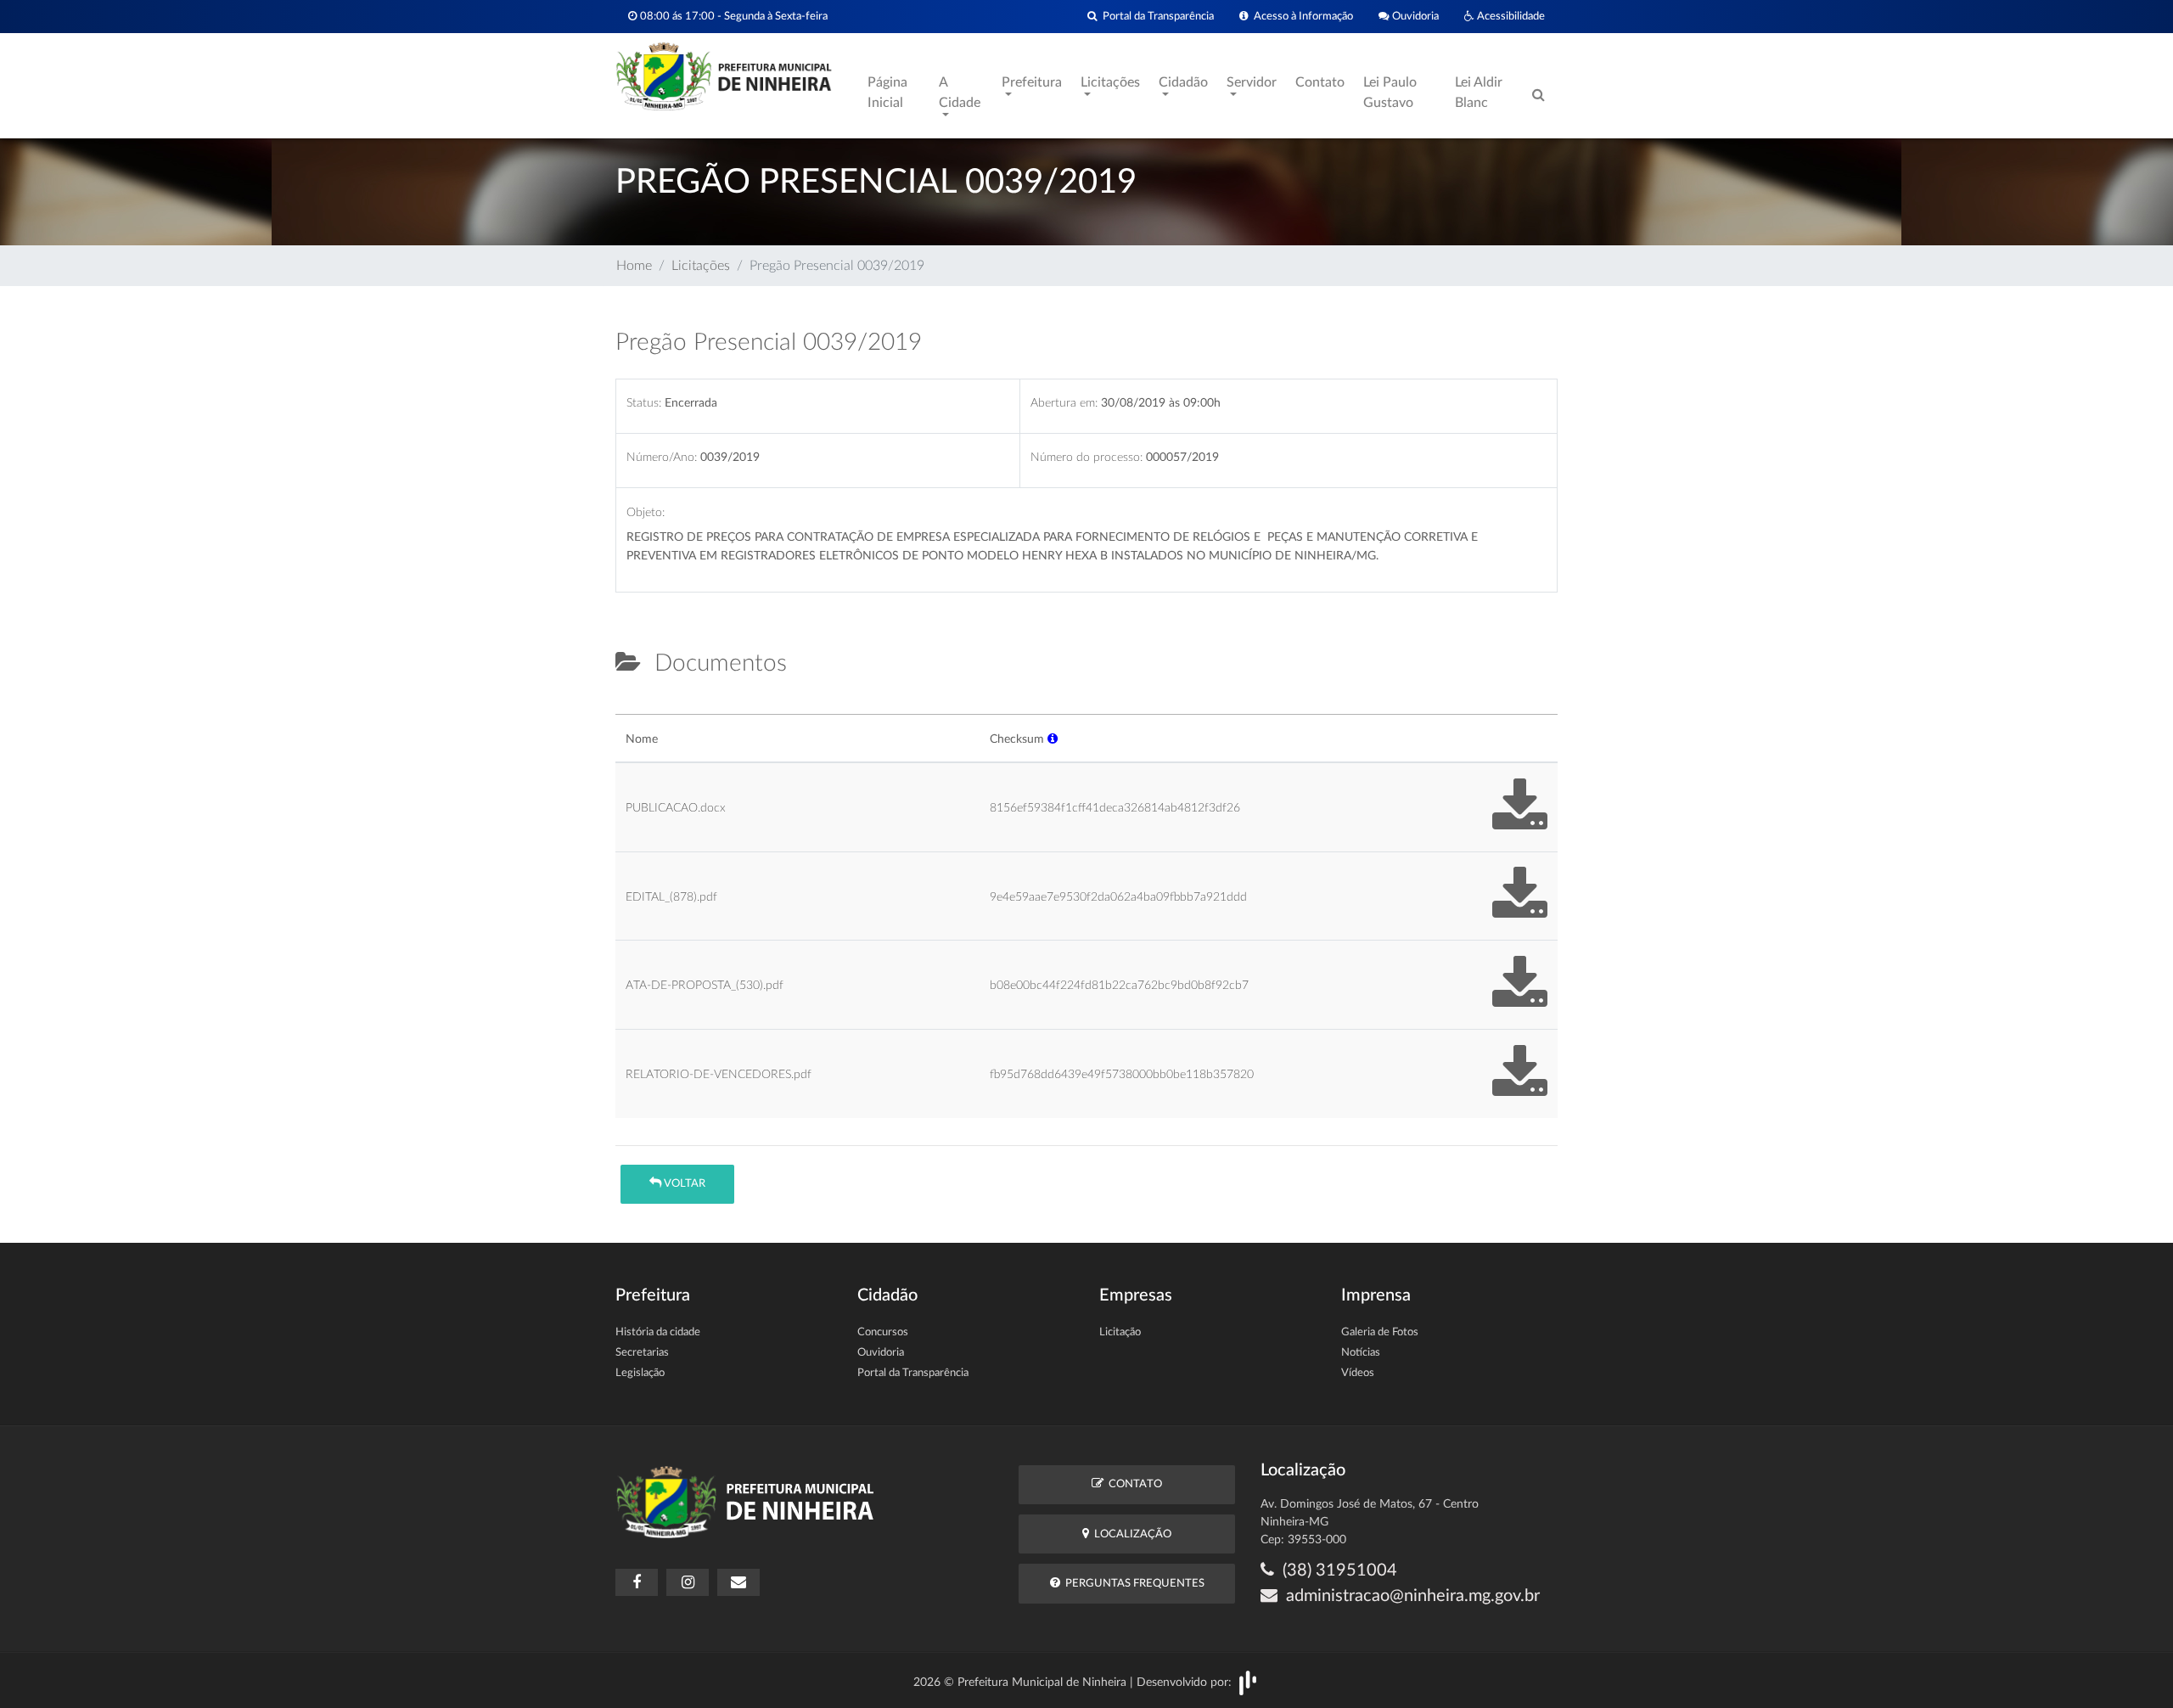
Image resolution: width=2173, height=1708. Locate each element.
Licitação (1120, 1332)
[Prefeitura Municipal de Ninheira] (724, 76)
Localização (1130, 1534)
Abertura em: (1064, 403)
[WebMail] (738, 1582)
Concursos (883, 1332)
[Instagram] (688, 1582)
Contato (1320, 82)
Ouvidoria (1414, 16)
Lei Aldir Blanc (1479, 93)
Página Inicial (887, 93)
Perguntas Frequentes (1132, 1584)
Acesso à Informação (1301, 16)
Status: (644, 403)
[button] (1053, 739)
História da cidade (658, 1332)
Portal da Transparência (1156, 16)
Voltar (683, 1184)
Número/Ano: (662, 457)
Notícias (1361, 1353)
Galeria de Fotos (1380, 1332)
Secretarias (642, 1353)
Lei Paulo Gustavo (1390, 93)
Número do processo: (1086, 457)
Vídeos (1358, 1373)
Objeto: (646, 512)
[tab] (630, 707)
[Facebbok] (637, 1582)
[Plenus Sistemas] (1248, 1682)
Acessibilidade (1510, 16)
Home (634, 266)
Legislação (640, 1373)
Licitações (701, 266)
